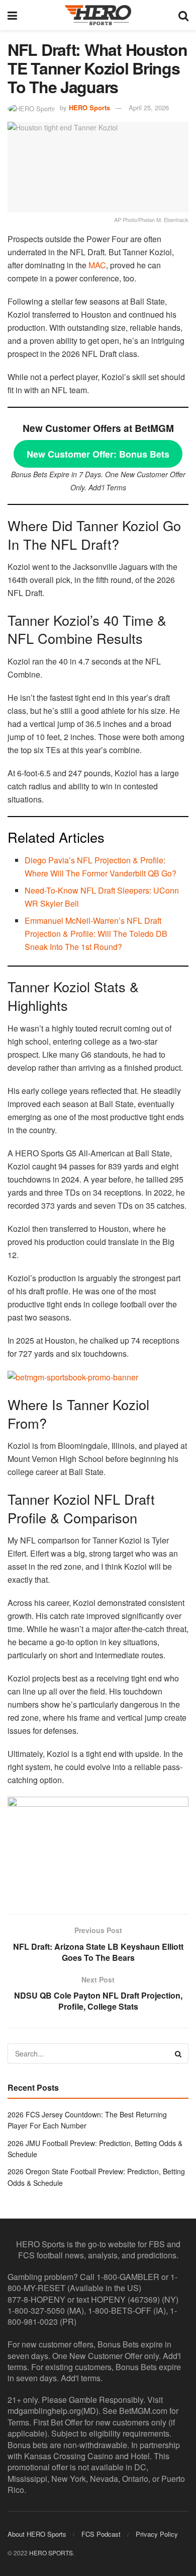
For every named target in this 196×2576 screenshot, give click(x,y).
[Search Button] (183, 15)
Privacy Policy (157, 2534)
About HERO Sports (37, 2534)
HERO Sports (89, 107)
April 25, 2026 (149, 107)
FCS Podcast (101, 2534)
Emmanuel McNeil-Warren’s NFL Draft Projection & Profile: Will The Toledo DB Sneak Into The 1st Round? (96, 934)
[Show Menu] (12, 15)
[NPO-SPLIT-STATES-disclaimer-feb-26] (98, 1847)
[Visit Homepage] (98, 15)
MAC (97, 265)
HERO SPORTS (51, 2553)
